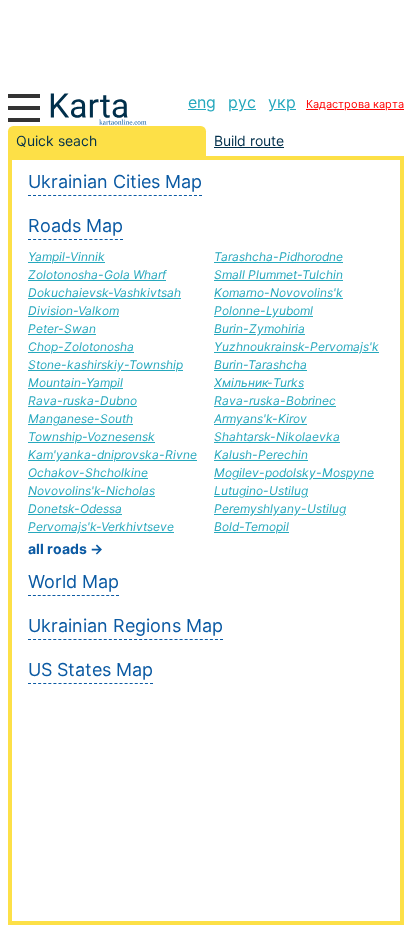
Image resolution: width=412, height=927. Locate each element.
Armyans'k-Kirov (260, 418)
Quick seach (56, 140)
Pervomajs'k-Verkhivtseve (101, 526)
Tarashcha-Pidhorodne (278, 256)
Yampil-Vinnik (66, 256)
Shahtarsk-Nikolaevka (277, 436)
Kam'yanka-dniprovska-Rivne (112, 454)
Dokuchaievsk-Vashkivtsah (104, 292)
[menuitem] (202, 102)
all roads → (65, 548)
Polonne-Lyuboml (263, 310)
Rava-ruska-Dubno (82, 400)
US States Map (90, 669)
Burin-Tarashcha (260, 364)
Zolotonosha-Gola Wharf (97, 274)
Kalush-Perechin (261, 454)
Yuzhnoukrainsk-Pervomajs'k (296, 346)
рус (242, 102)
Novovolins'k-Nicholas (91, 490)
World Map (73, 581)
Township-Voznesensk (91, 436)
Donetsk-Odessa (75, 508)
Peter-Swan (62, 328)
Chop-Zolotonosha (81, 346)
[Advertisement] (206, 40)
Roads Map (75, 225)
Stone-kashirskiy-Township (105, 364)
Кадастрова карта (355, 104)
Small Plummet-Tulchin (278, 274)
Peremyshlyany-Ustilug (280, 508)
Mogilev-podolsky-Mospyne (294, 472)
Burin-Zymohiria (259, 328)
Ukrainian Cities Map (115, 181)
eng (202, 102)
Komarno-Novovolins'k (278, 292)
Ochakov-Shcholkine (88, 472)
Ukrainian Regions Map (125, 625)
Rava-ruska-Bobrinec (275, 400)
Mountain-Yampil (75, 382)
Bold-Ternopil (251, 526)
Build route (249, 140)
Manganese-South (80, 418)
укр (282, 102)
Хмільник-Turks (259, 382)
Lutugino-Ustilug (261, 490)
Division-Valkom (73, 310)
